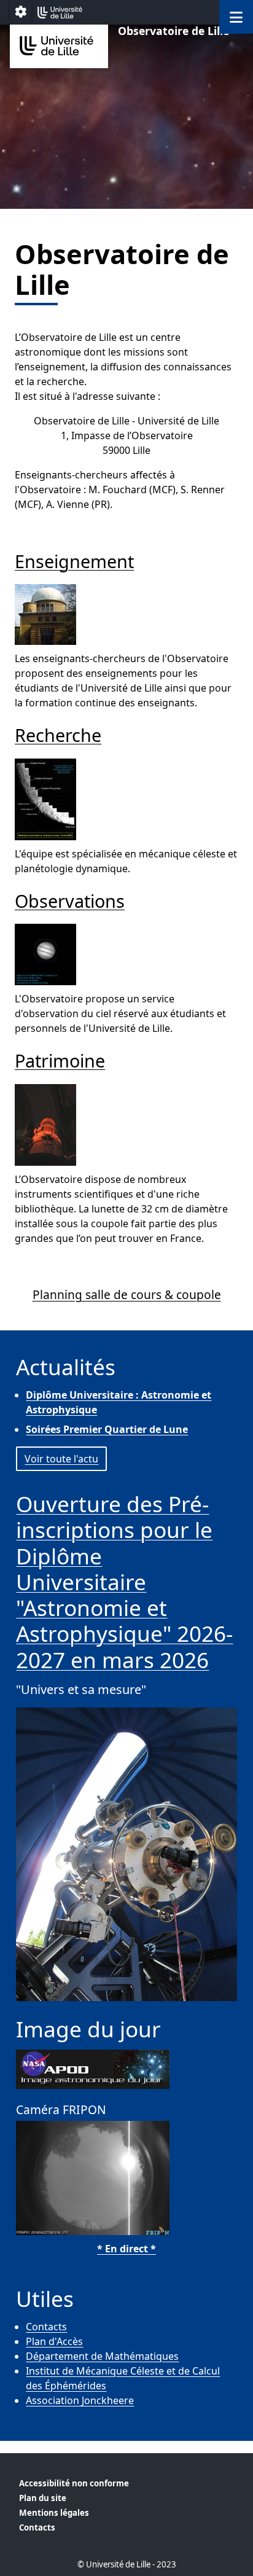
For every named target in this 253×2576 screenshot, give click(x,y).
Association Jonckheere (80, 2400)
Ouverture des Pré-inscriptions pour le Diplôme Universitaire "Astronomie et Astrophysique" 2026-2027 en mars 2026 (124, 1581)
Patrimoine (60, 1060)
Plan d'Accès (54, 2341)
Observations (70, 901)
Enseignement (74, 561)
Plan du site (43, 2498)
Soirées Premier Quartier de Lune (107, 1429)
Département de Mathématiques (102, 2356)
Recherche (58, 735)
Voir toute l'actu (61, 1459)
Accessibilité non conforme (74, 2483)
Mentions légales (54, 2513)
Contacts (46, 2327)
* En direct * (126, 2249)
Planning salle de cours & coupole (127, 1294)
